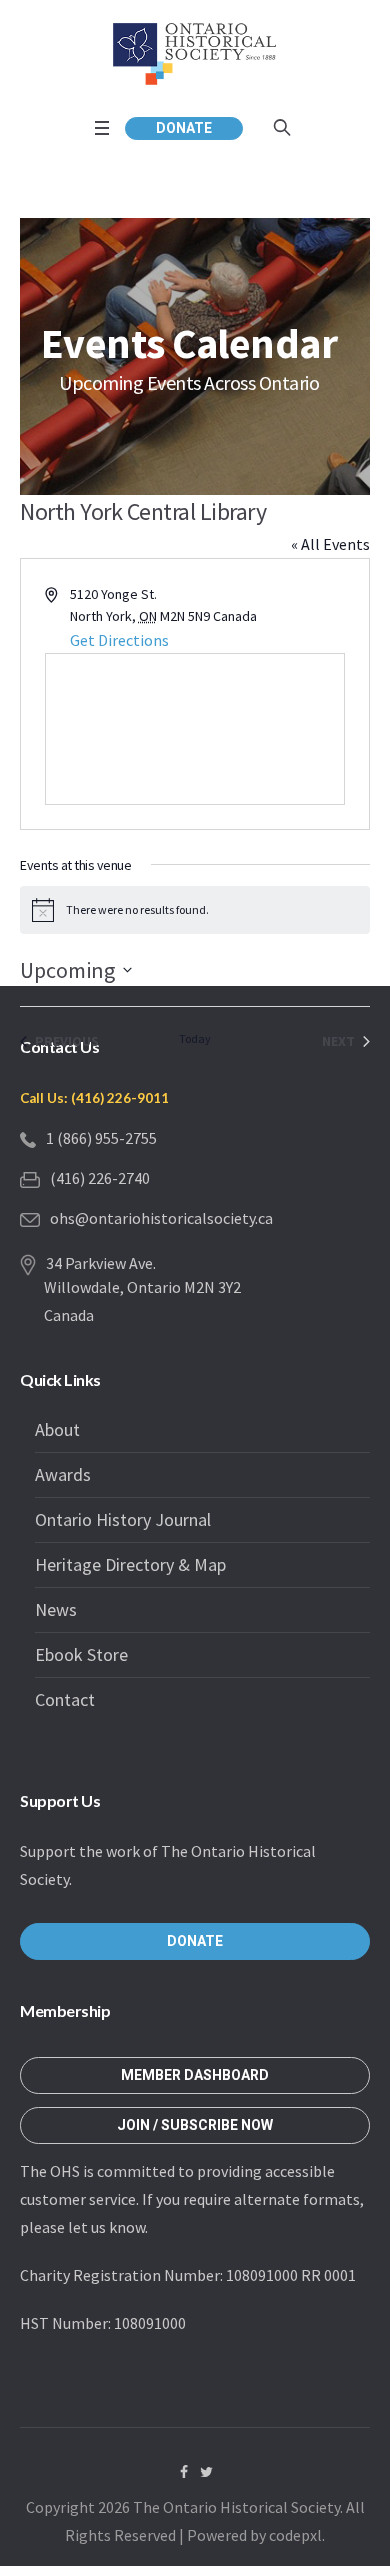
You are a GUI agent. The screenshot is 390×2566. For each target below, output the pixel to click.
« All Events (330, 544)
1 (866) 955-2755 (101, 1138)
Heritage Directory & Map (130, 1564)
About (57, 1429)
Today (195, 1038)
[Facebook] (184, 2472)
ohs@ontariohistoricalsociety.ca (161, 1218)
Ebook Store (81, 1654)
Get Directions (119, 640)
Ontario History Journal (123, 1519)
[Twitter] (207, 2472)
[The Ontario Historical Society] (195, 53)
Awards (63, 1474)
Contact (65, 1699)
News (56, 1609)
